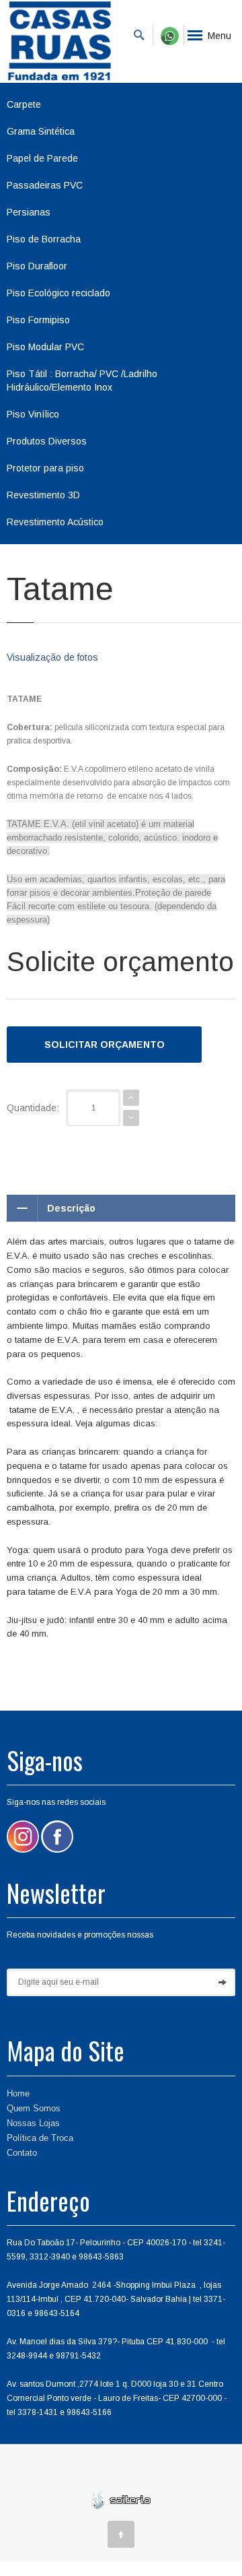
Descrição (71, 1208)
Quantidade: (33, 1108)
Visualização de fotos (52, 657)
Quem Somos (34, 2108)
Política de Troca (40, 2138)
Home (18, 2093)
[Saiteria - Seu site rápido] (121, 2499)
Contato (22, 2153)
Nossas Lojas (33, 2123)
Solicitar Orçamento (105, 1045)
